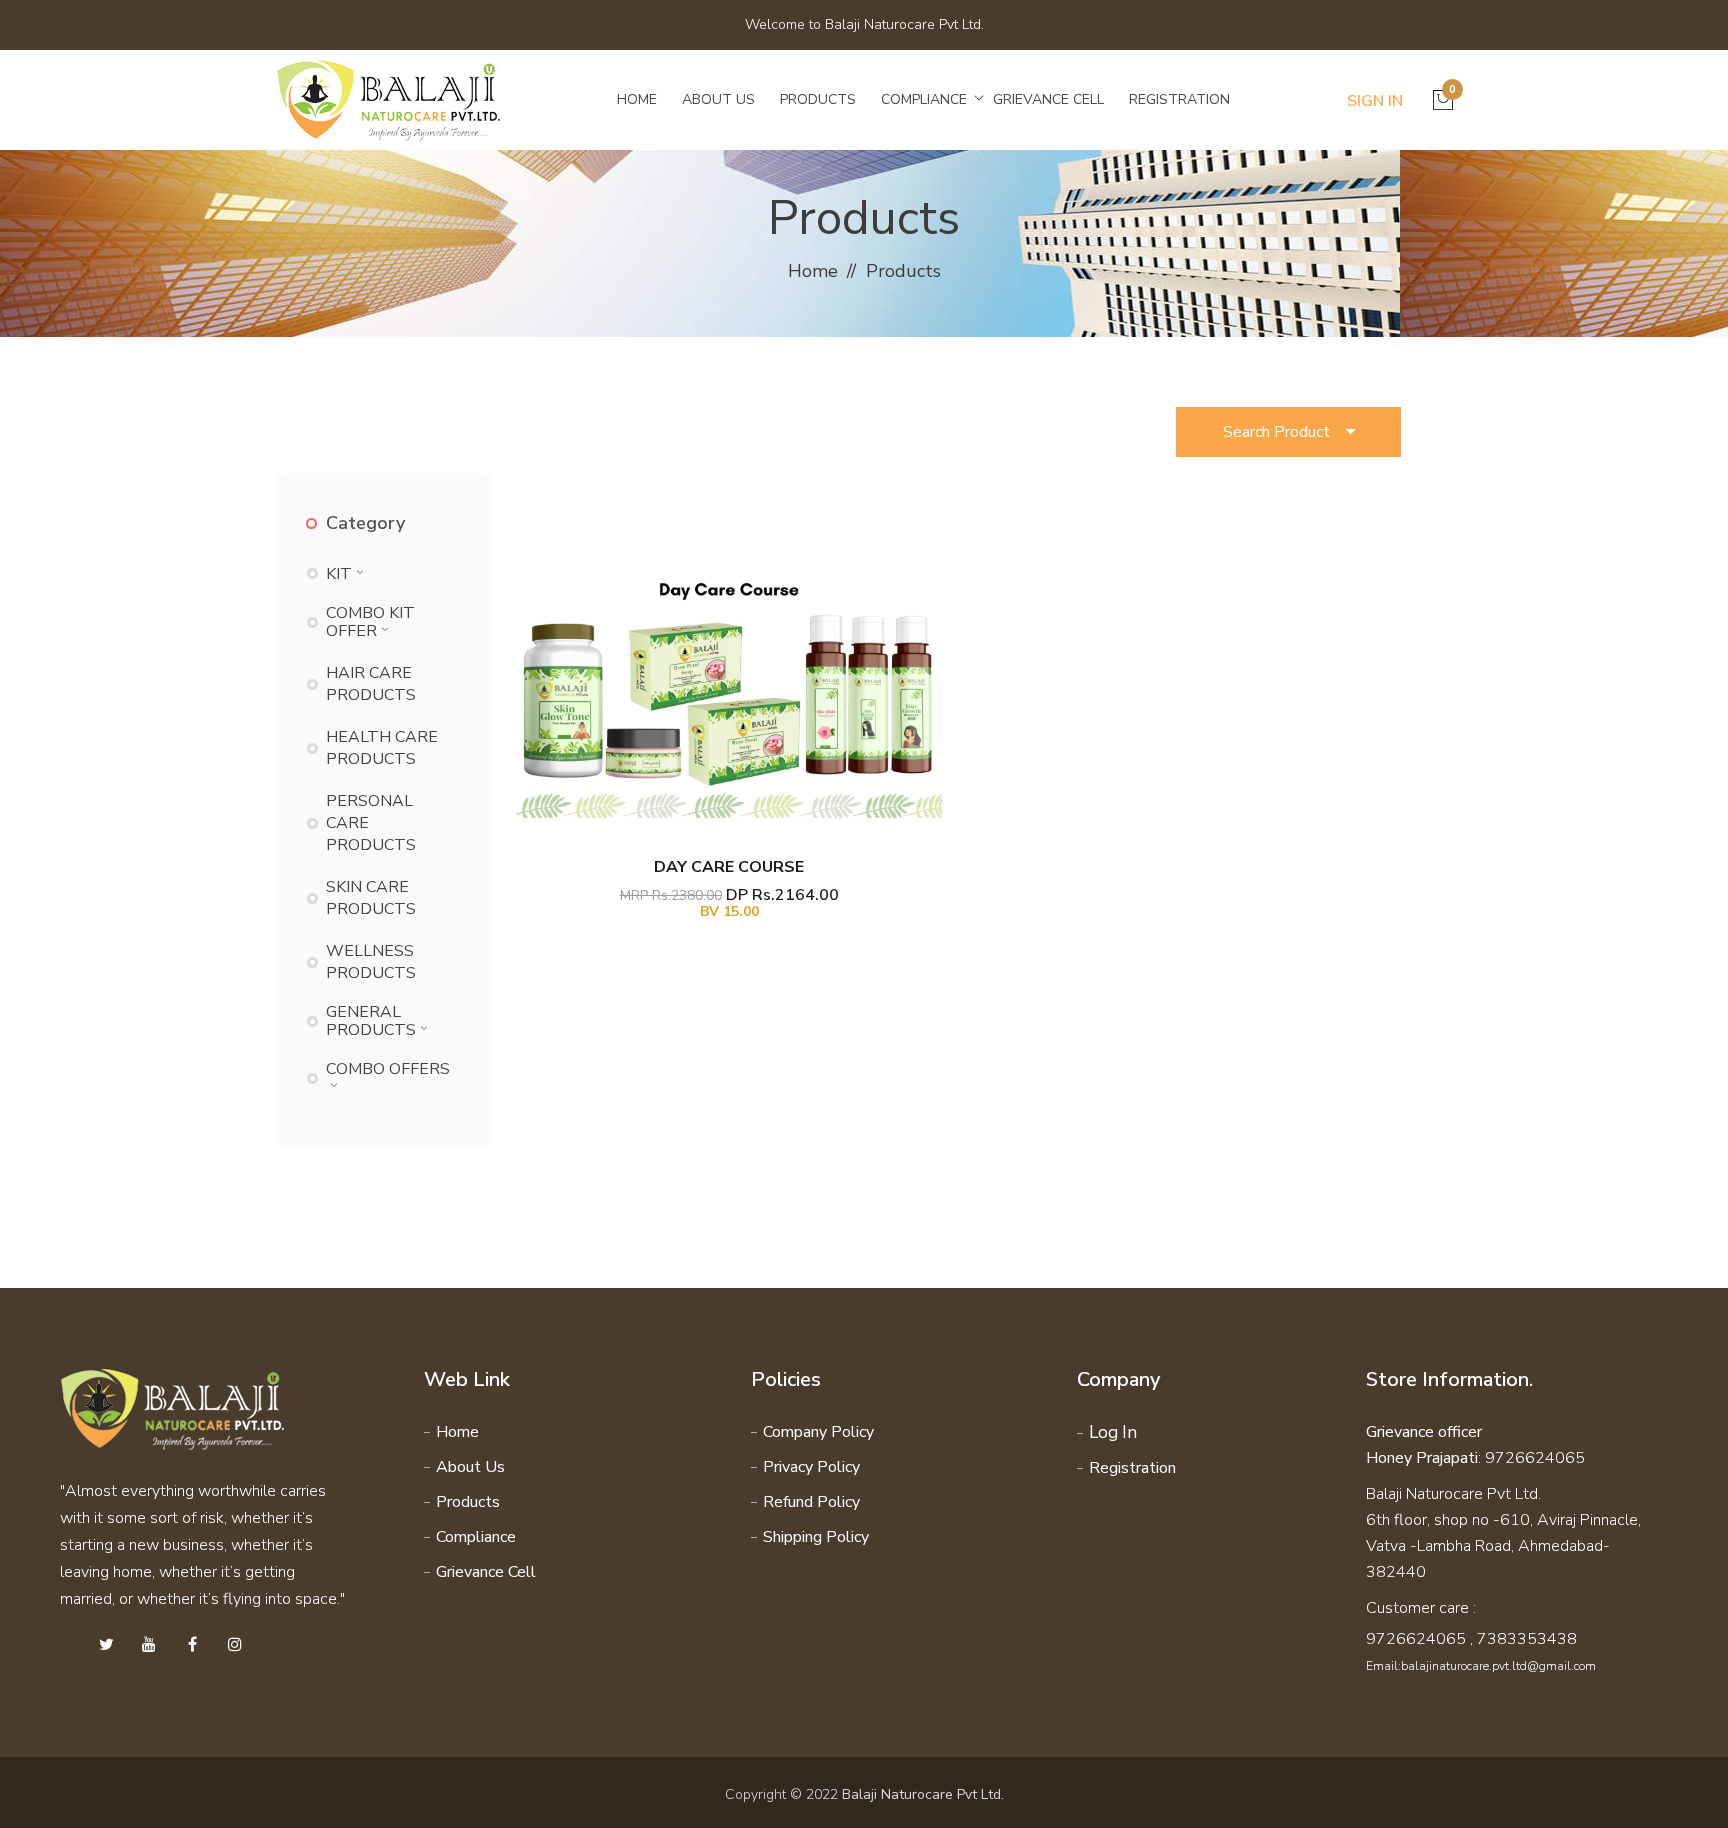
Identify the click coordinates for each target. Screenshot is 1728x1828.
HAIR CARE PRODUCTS (371, 684)
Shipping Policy (816, 1537)
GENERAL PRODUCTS (371, 1021)
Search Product (1284, 432)
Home (637, 99)
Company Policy (818, 1432)
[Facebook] (192, 1645)
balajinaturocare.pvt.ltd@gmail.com (1498, 1666)
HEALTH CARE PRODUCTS (382, 748)
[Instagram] (235, 1645)
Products (818, 99)
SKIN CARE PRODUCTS (371, 898)
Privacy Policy (811, 1467)
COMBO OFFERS (388, 1069)
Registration (1179, 99)
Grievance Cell (486, 1572)
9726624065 (1416, 1639)
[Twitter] (106, 1645)
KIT (339, 574)
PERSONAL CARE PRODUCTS (371, 823)
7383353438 (1527, 1639)
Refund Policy (811, 1502)
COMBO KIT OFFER (370, 622)
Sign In (1375, 101)
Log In (1113, 1432)
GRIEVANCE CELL (1048, 99)
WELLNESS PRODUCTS (371, 962)
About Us (718, 99)
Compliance (924, 99)
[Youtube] (149, 1645)
